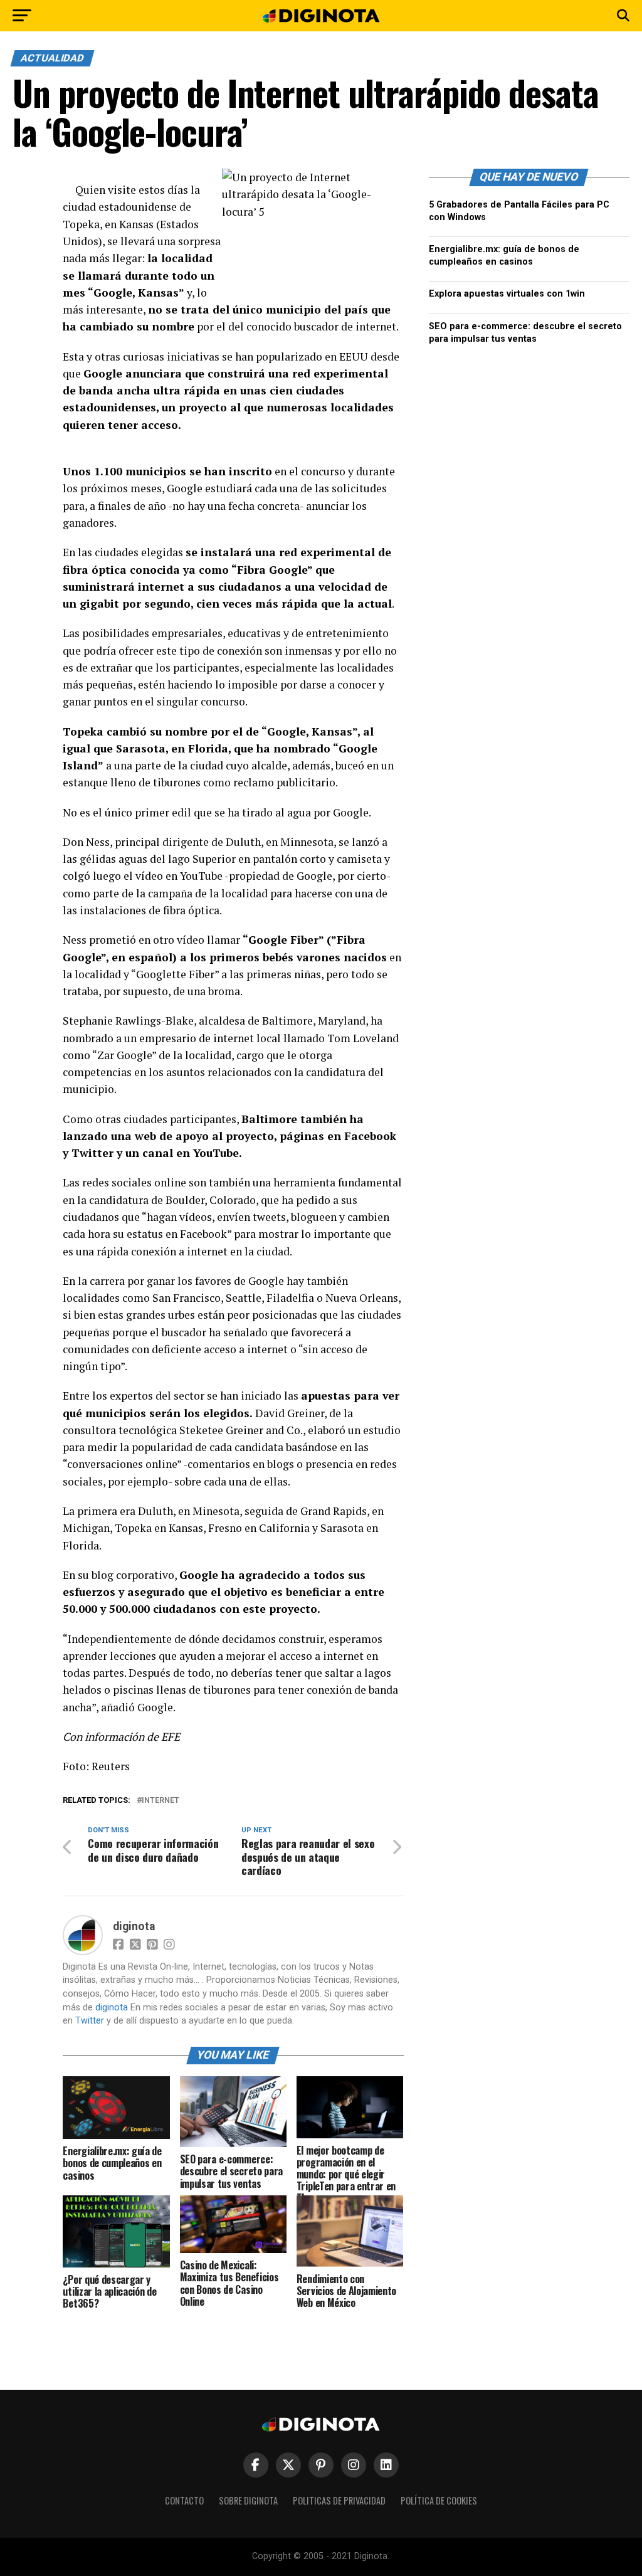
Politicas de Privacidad (339, 2500)
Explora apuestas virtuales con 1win (507, 294)
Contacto (184, 2500)
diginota (134, 1926)
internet (160, 1801)
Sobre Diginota (248, 2500)
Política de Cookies (439, 2500)
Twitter (90, 2021)
